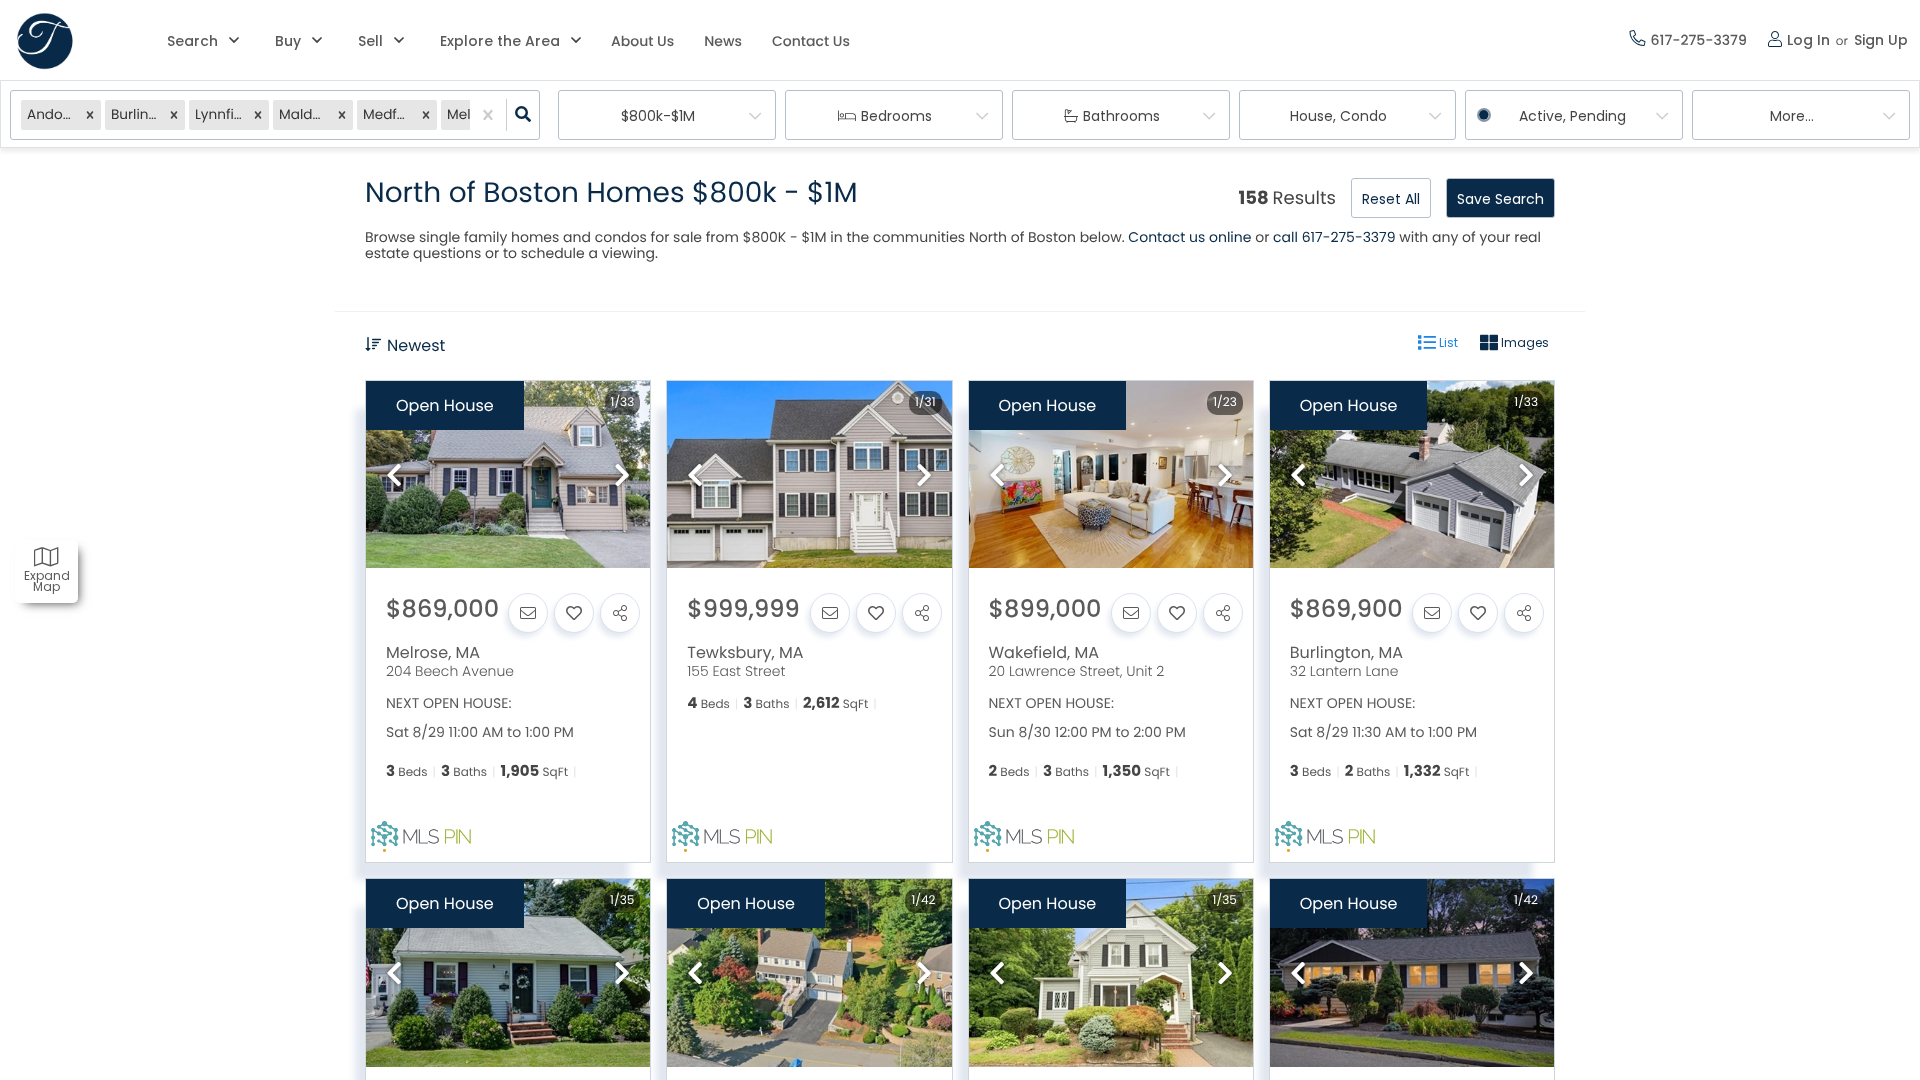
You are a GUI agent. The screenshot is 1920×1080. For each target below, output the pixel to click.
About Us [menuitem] (642, 41)
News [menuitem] (723, 41)
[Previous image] (394, 476)
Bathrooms (1121, 116)
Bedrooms (896, 116)
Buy (288, 41)
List (1447, 342)
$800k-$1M (658, 116)
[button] (90, 115)
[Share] (620, 613)
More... (1792, 116)
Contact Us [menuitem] (811, 41)
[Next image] (622, 476)
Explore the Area (500, 41)
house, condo (1338, 116)
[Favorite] (574, 613)
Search (192, 41)
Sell (370, 41)
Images (1523, 342)
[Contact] (528, 613)
